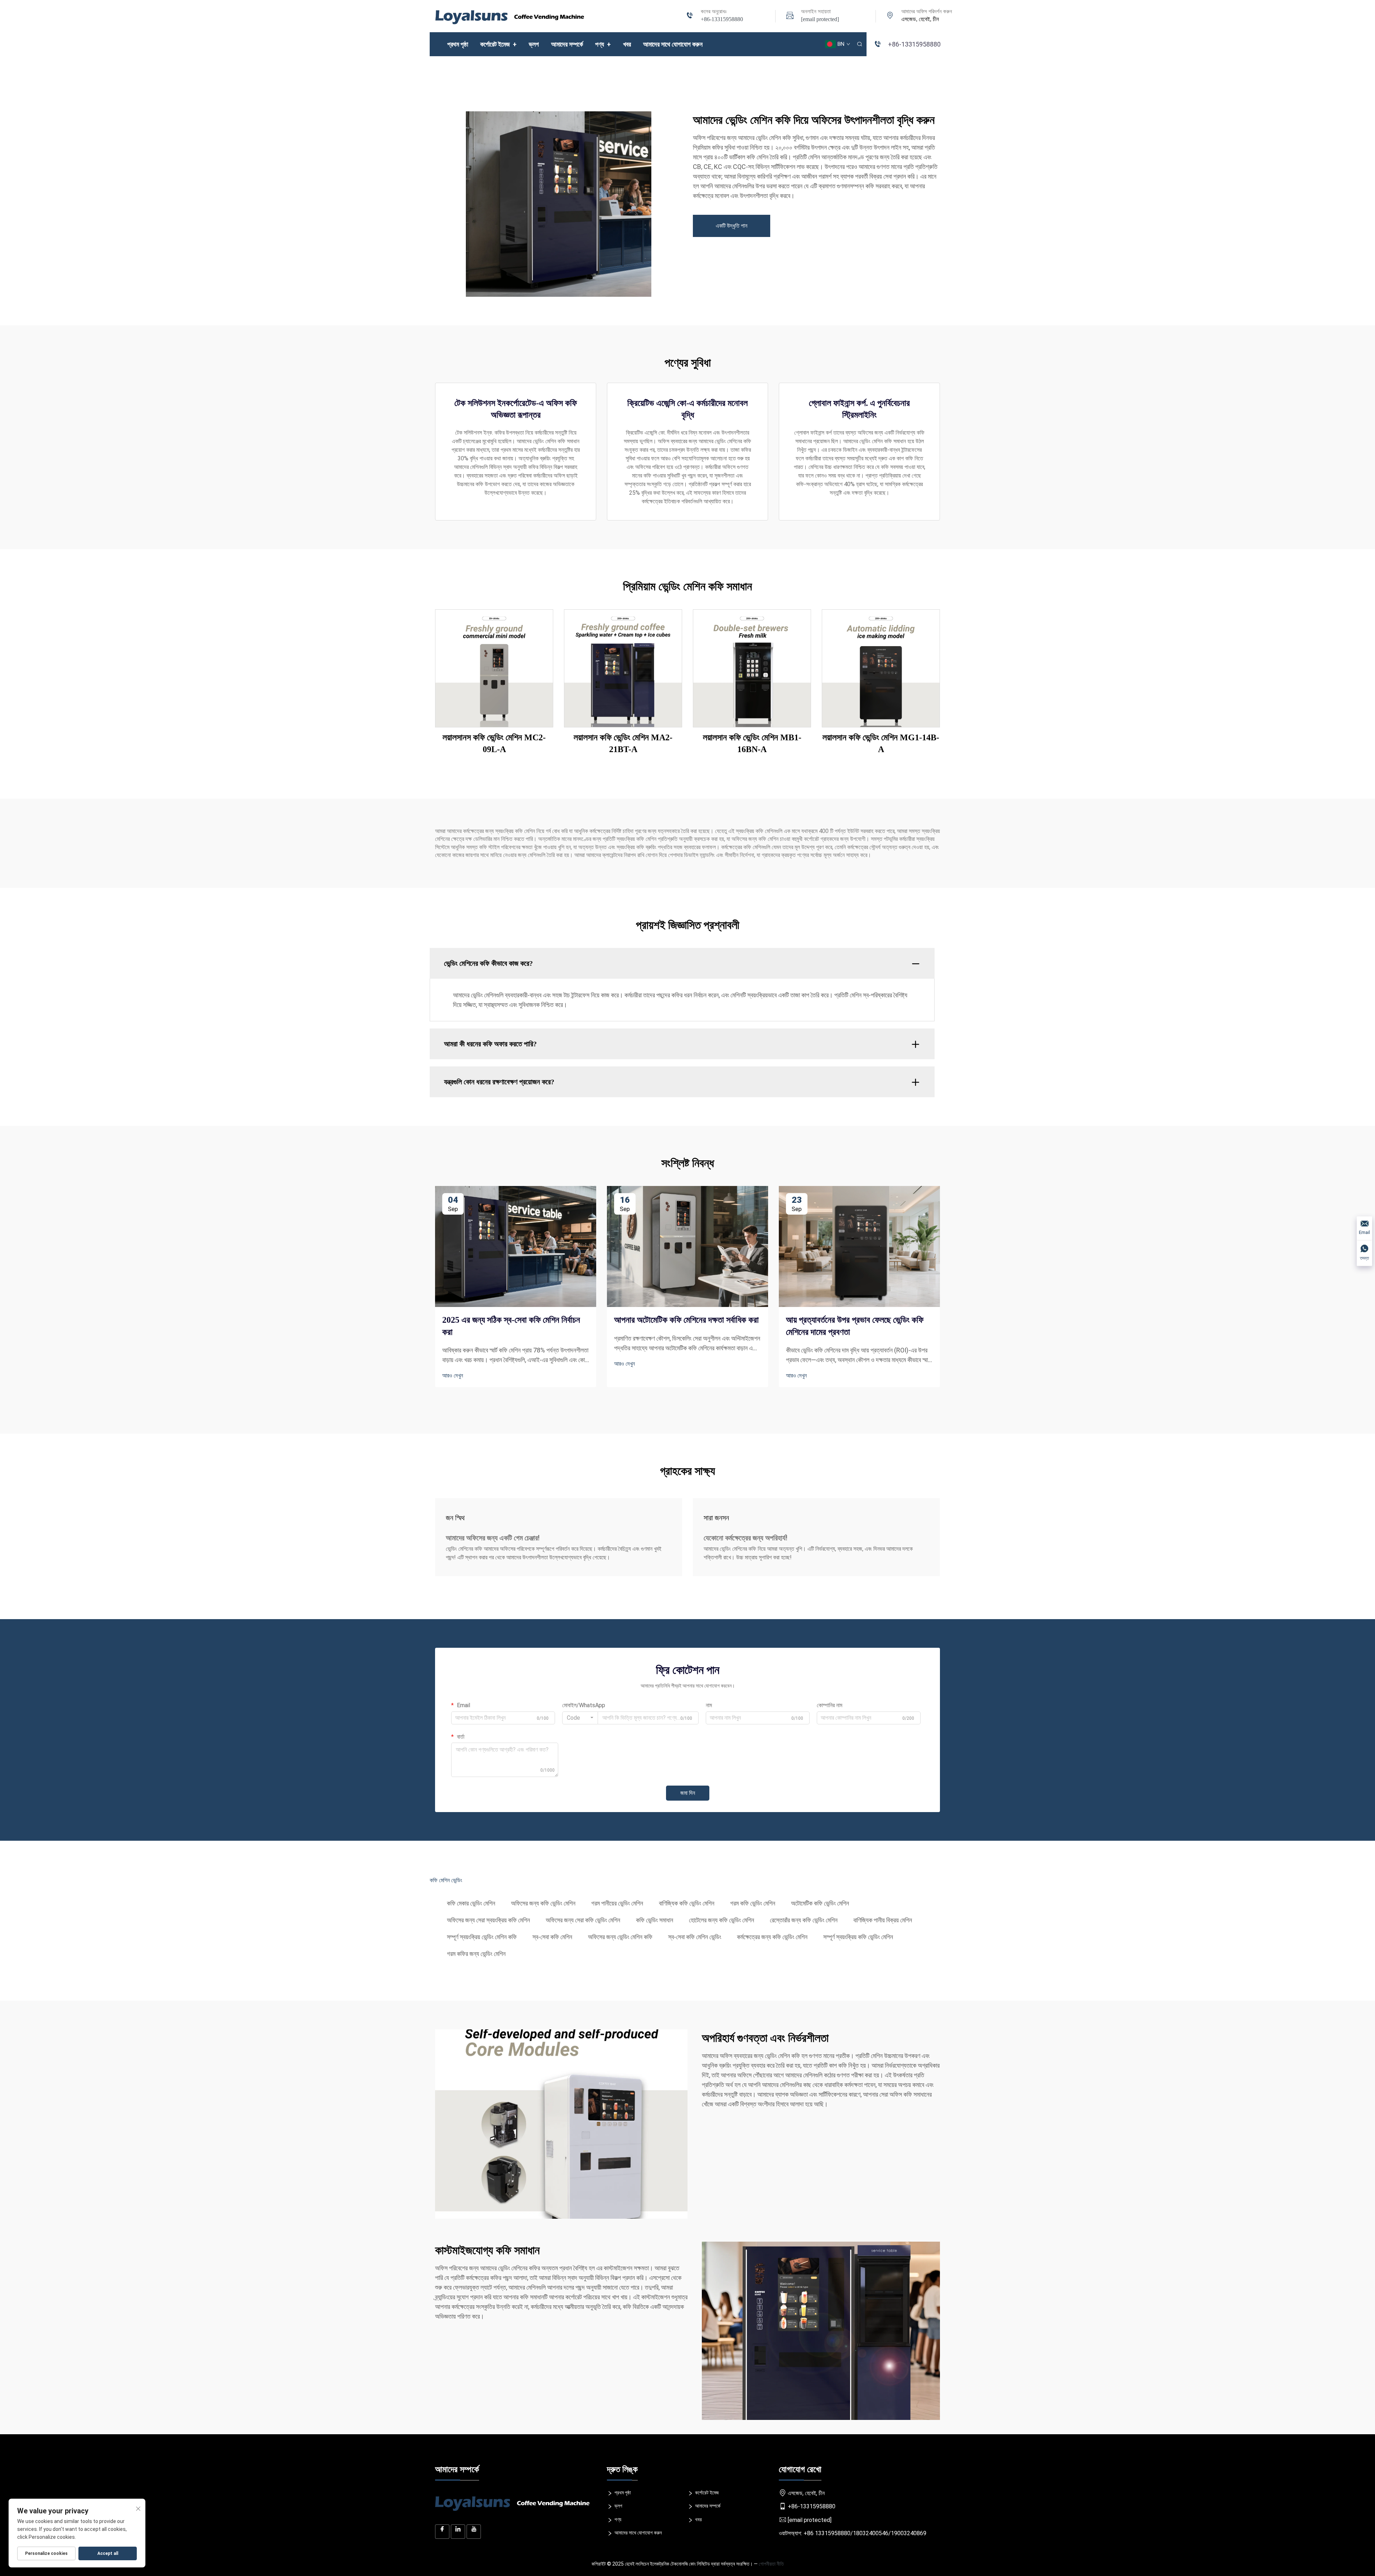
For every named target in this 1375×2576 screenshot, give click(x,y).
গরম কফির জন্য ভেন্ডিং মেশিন (476, 1954)
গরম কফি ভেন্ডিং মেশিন (753, 1903)
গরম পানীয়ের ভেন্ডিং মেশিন (617, 1903)
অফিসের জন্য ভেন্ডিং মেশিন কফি (620, 1937)
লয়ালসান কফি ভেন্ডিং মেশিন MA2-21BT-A (623, 744)
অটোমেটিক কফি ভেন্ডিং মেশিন (820, 1903)
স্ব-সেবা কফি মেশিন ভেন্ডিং (695, 1937)
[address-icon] (890, 16)
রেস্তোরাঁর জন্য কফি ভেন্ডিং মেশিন (804, 1920)
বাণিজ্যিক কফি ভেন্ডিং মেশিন (687, 1903)
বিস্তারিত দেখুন (494, 668)
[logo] (510, 16)
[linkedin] (458, 2532)
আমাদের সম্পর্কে (567, 44)
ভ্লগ (534, 44)
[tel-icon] (690, 16)
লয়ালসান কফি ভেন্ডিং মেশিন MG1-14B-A (881, 744)
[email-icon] (790, 16)
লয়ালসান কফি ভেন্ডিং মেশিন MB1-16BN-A (752, 744)
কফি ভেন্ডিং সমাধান (655, 1920)
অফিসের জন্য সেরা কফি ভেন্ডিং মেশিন (583, 1920)
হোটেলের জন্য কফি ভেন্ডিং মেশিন (722, 1920)
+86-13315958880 (722, 19)
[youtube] (474, 2532)
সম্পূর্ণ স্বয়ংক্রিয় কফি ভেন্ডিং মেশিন (858, 1937)
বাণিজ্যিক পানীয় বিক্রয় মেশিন (883, 1920)
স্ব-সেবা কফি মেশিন (552, 1937)
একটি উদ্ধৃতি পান (732, 226)
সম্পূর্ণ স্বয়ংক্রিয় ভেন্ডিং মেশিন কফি (482, 1937)
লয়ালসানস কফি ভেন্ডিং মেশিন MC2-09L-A (494, 744)
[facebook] (442, 2532)
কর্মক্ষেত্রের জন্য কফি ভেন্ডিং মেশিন (772, 1937)
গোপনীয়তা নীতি (771, 2564)
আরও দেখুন (453, 1376)
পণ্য (603, 44)
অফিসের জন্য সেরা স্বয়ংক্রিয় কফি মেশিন (488, 1920)
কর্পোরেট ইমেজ (498, 44)
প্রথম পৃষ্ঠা (458, 44)
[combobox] (580, 1718)
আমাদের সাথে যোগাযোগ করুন (673, 44)
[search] (859, 44)
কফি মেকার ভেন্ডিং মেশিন (471, 1903)
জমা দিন (688, 1793)
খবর (627, 44)
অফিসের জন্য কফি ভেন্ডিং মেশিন (543, 1903)
